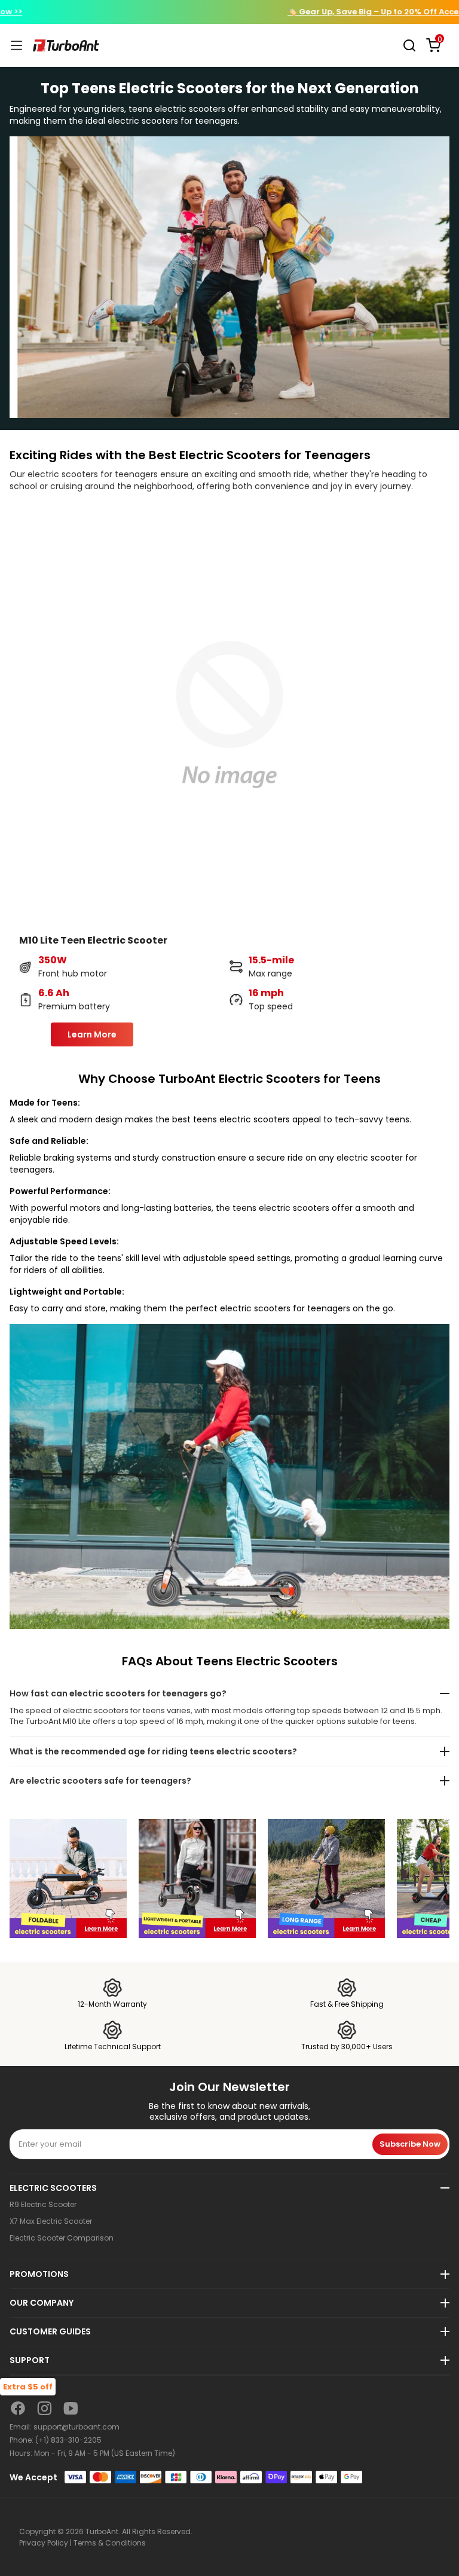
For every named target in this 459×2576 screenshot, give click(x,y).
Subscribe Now (410, 2144)
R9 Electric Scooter (43, 2205)
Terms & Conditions (110, 2543)
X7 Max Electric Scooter (51, 2221)
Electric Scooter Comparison (62, 2238)
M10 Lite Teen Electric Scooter (93, 940)
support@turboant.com (76, 2427)
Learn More (92, 1034)
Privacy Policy (44, 2543)
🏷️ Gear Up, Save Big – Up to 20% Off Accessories (229, 12)
